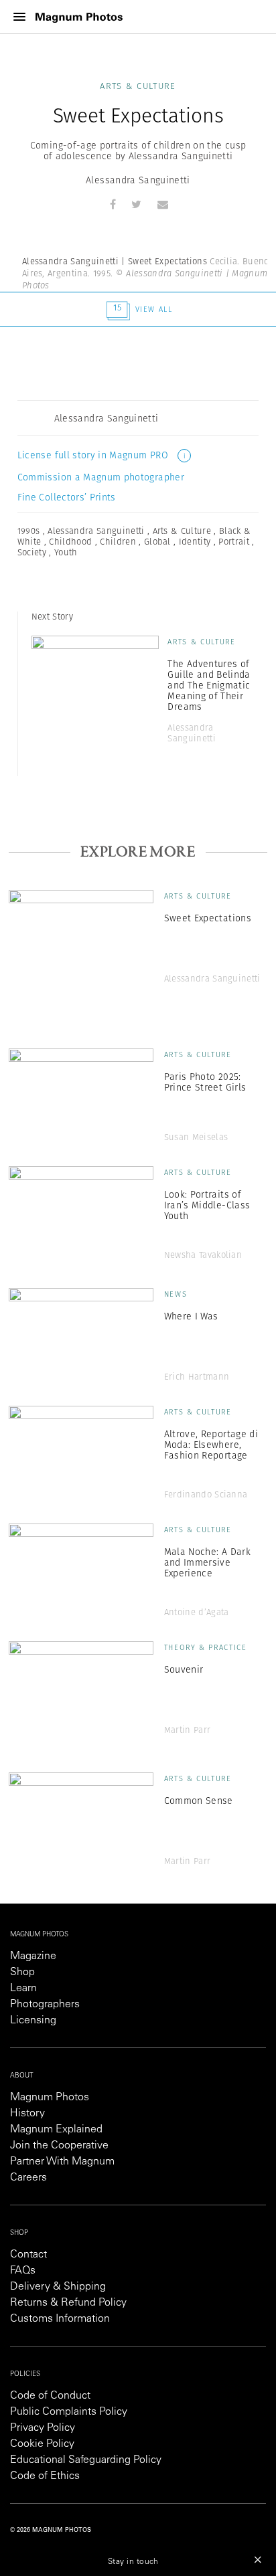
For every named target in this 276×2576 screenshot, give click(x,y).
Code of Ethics (45, 2476)
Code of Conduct (50, 2396)
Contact (28, 2255)
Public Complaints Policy (69, 2412)
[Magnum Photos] (79, 17)
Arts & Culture (138, 86)
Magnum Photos (50, 2098)
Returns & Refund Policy (68, 2303)
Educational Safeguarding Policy (86, 2460)
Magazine (33, 1956)
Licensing (33, 2021)
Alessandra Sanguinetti (138, 180)
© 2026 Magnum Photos (51, 2530)
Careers (28, 2178)
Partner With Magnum (62, 2162)
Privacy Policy (43, 2428)
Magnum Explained (56, 2130)
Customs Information (60, 2319)
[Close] (258, 2559)
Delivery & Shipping (58, 2287)
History (27, 2114)
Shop (22, 1972)
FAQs (23, 2271)
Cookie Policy (42, 2444)
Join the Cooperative (59, 2146)
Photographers (45, 2005)
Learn (23, 1989)
